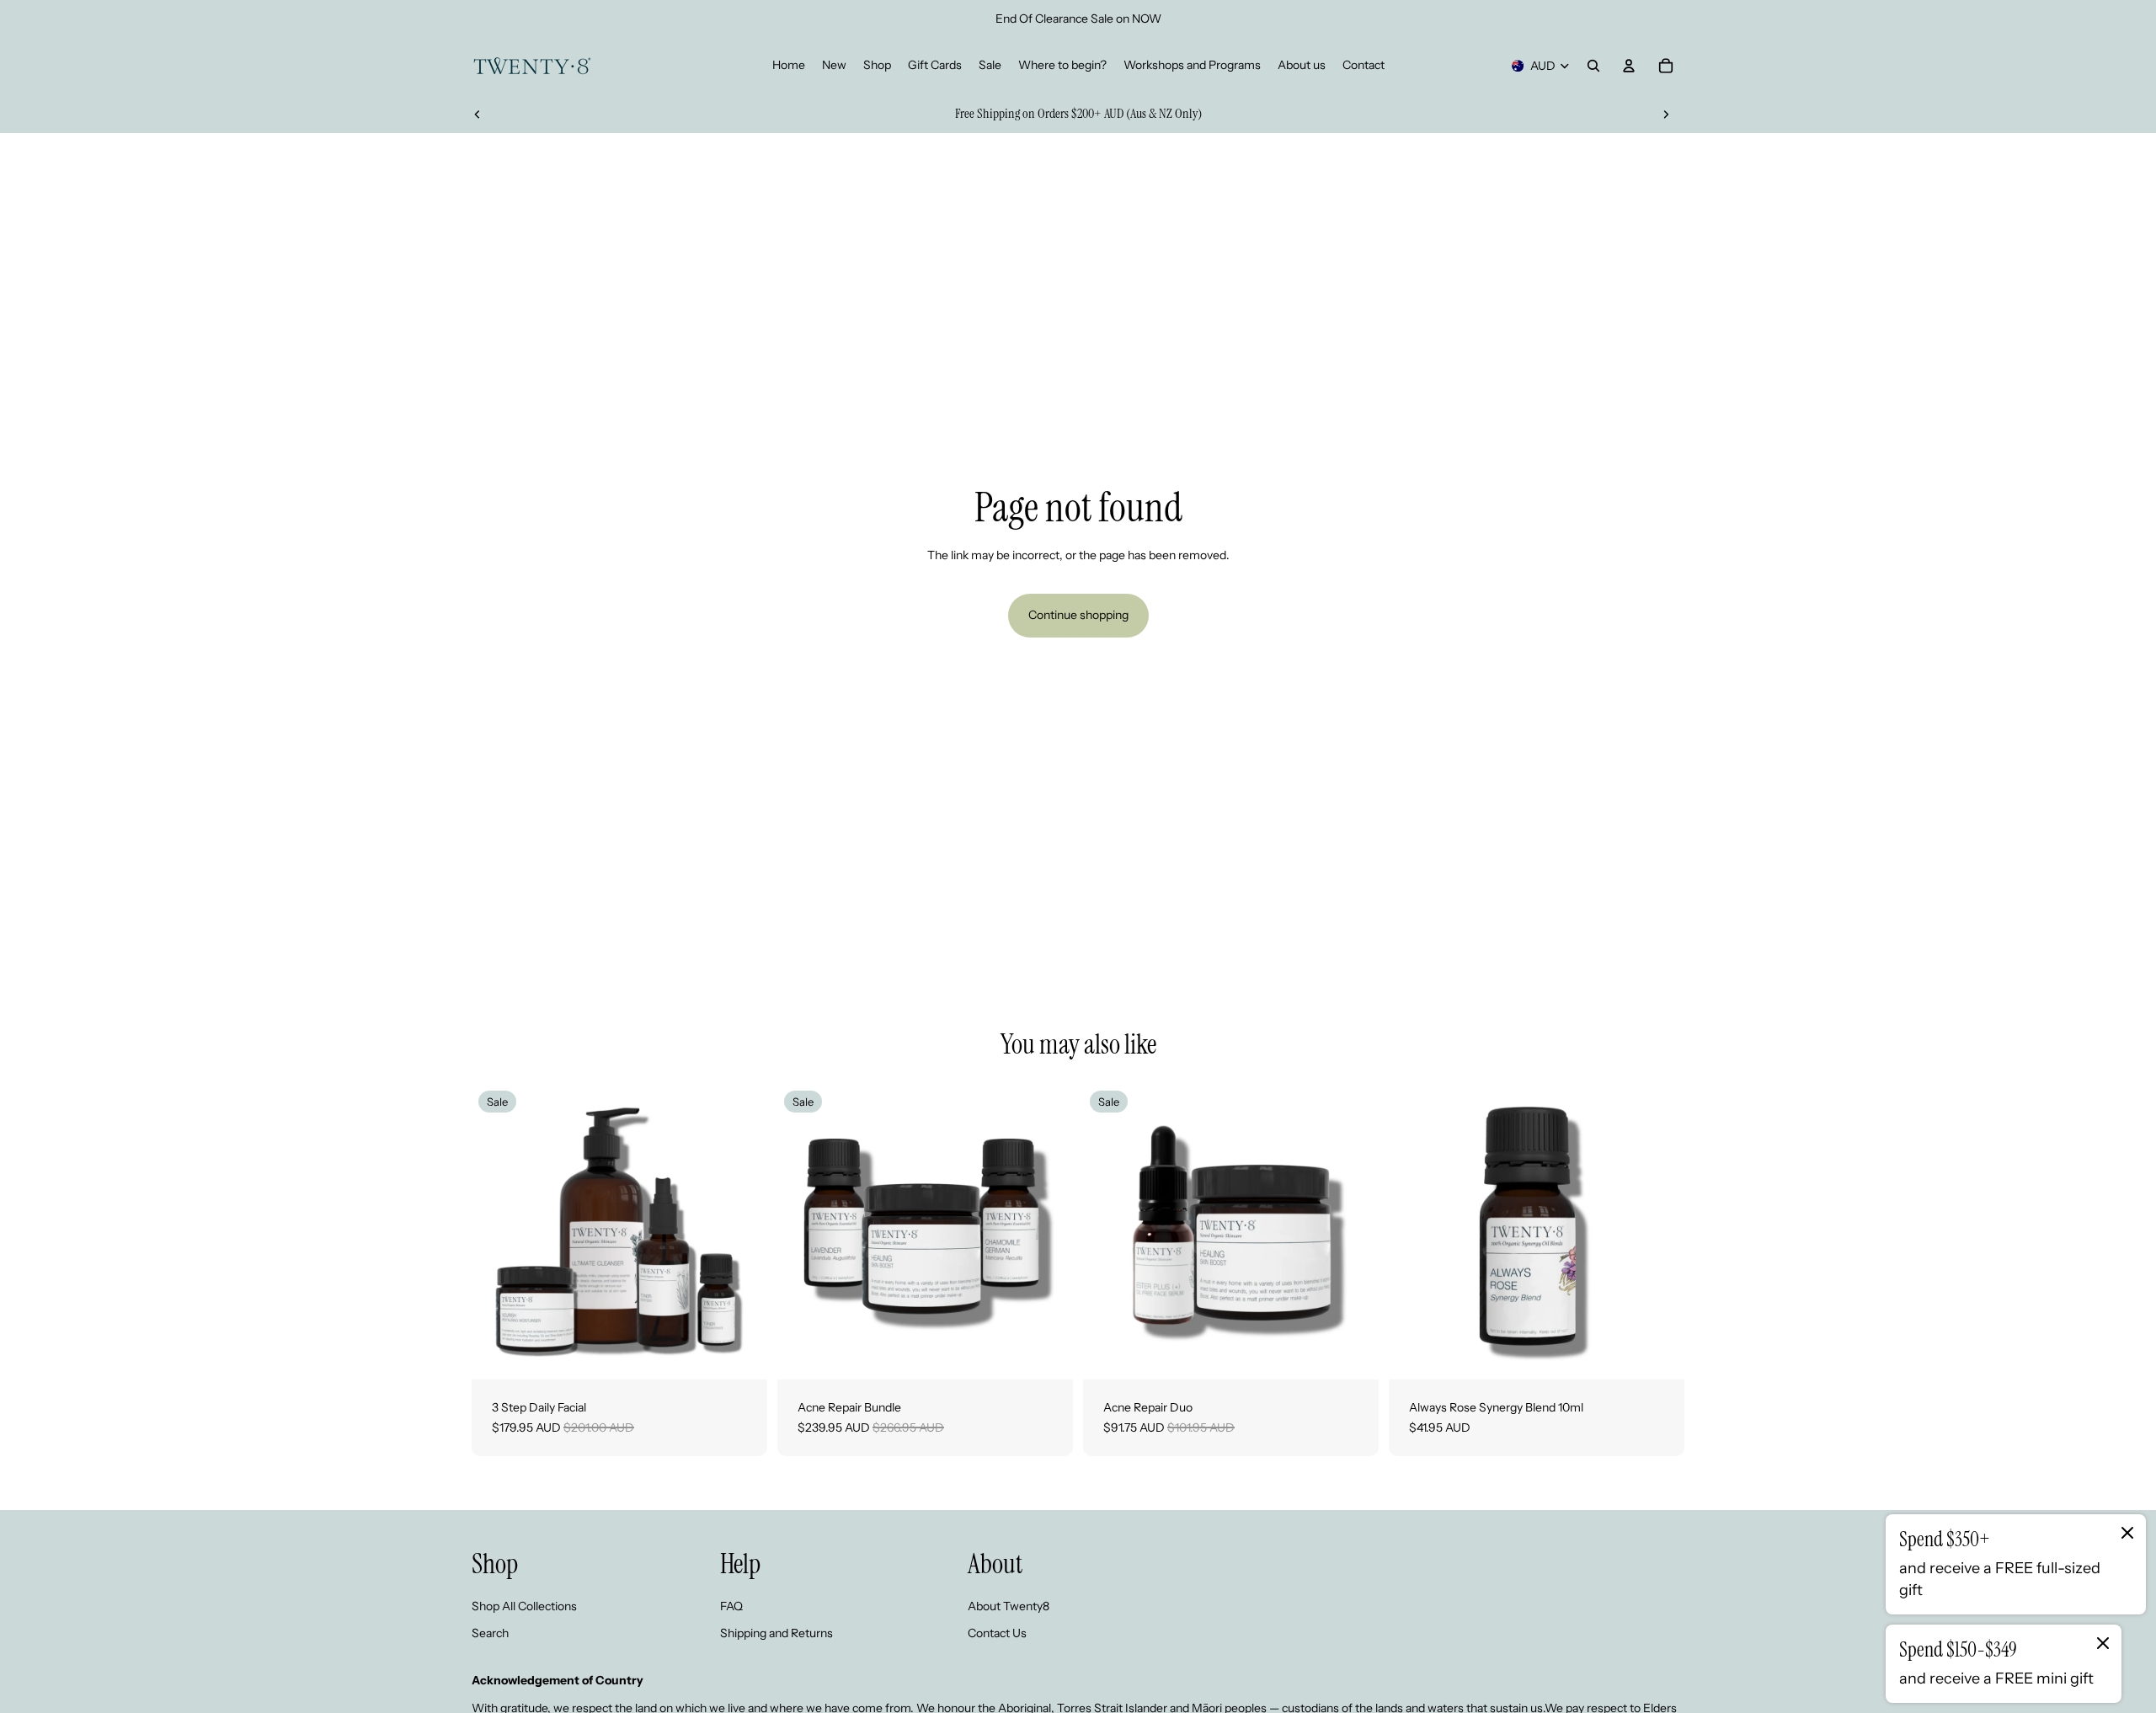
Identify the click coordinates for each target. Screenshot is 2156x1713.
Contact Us (997, 1633)
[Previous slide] (478, 114)
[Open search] (1593, 66)
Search (490, 1633)
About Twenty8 (1009, 1606)
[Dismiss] (2127, 1533)
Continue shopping (1078, 615)
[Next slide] (1666, 114)
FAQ (731, 1606)
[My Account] (1629, 66)
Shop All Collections (524, 1606)
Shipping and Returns (776, 1633)
